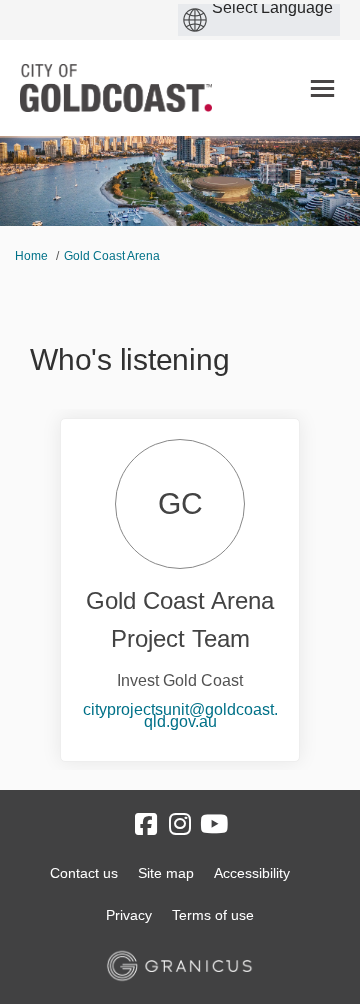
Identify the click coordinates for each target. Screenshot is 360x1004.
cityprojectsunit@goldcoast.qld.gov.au (180, 715)
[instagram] (180, 825)
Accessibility (252, 873)
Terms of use (213, 915)
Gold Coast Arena (112, 256)
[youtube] (214, 825)
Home (31, 256)
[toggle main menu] (322, 88)
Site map (166, 873)
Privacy (129, 915)
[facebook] (146, 825)
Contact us (84, 873)
